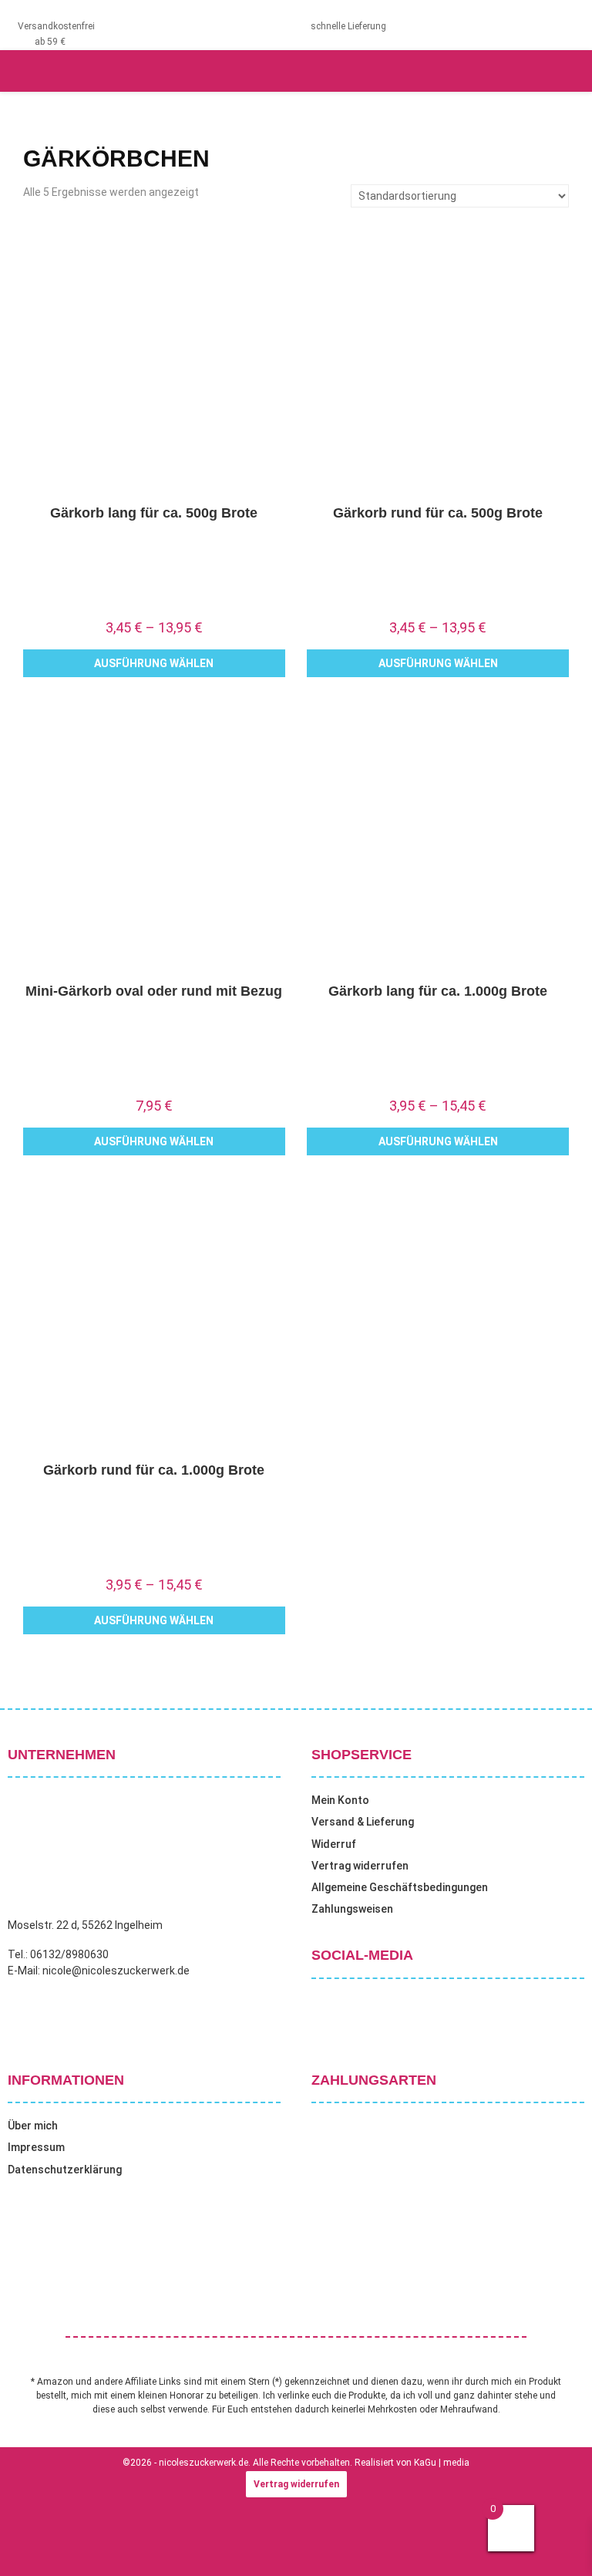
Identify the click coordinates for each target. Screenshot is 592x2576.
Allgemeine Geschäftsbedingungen (400, 1887)
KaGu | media (442, 2463)
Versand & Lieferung (363, 1822)
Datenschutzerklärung (65, 2170)
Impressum (36, 2147)
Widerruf (334, 1844)
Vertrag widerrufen (360, 1866)
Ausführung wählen (154, 663)
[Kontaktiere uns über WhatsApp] (31, 2544)
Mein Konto (340, 1800)
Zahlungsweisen (352, 1909)
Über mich (33, 2126)
